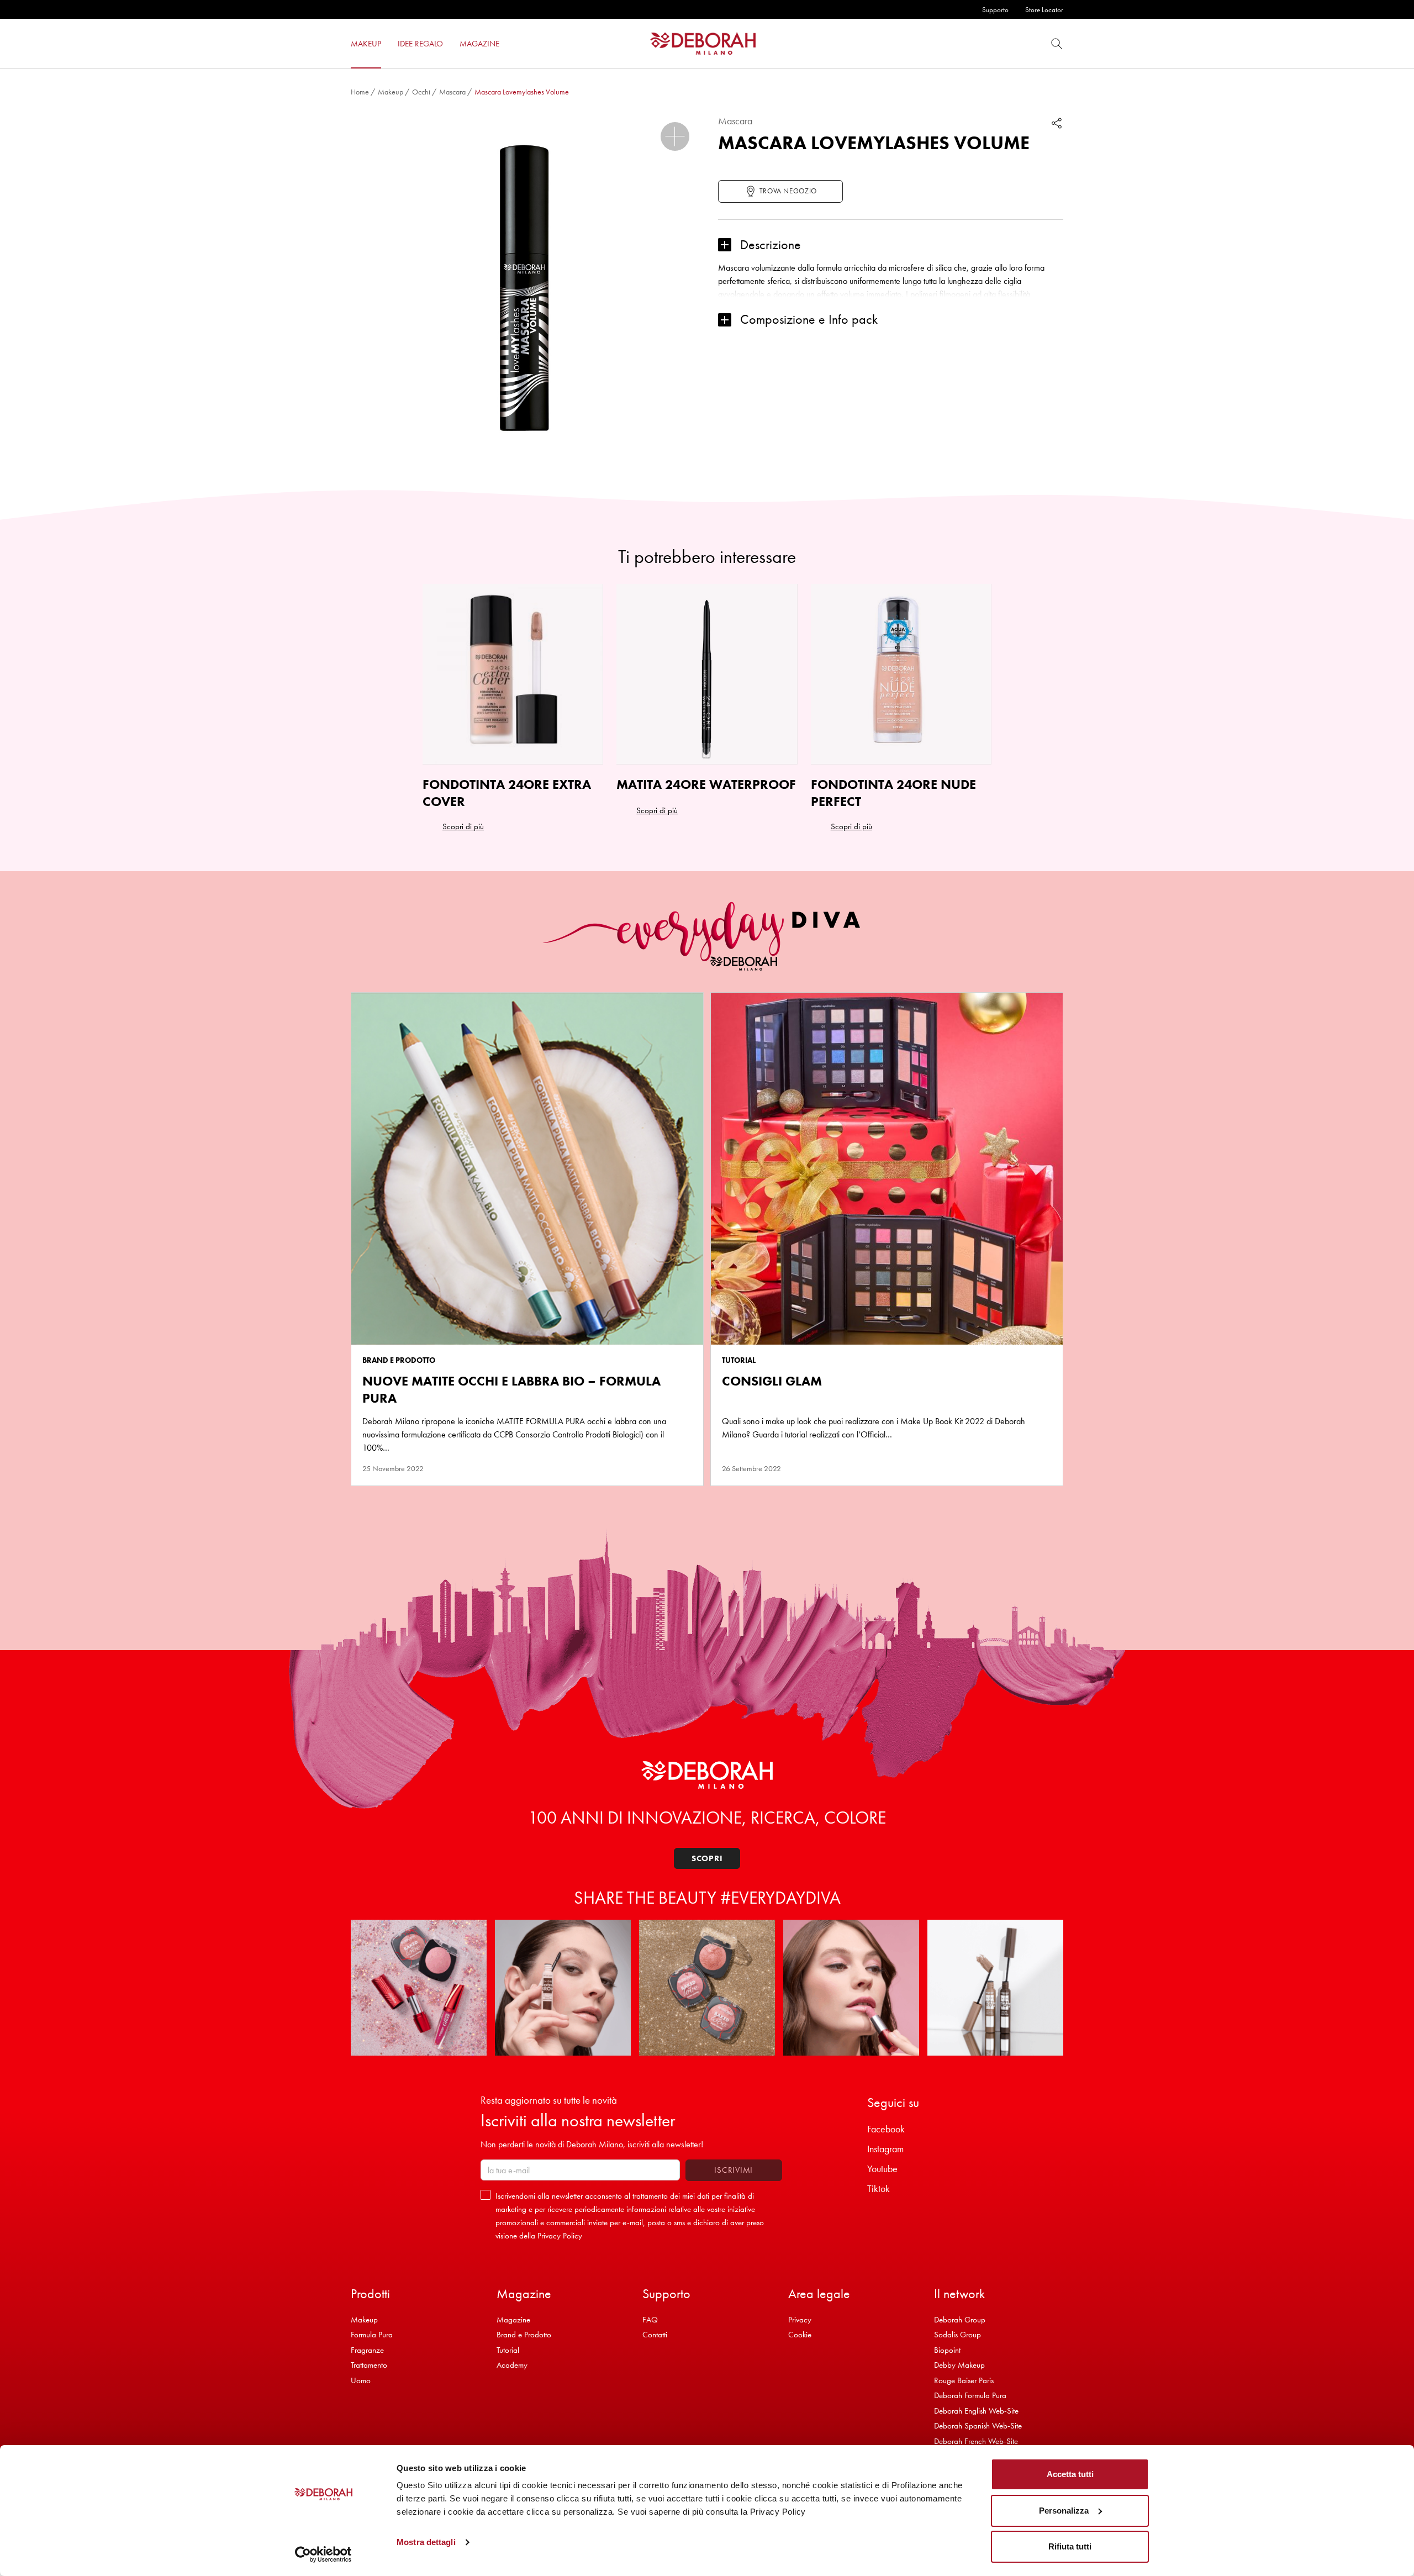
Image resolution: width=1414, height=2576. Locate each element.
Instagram (885, 2149)
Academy (512, 2365)
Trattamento (369, 2365)
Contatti (655, 2335)
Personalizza (1064, 2511)
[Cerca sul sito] (1057, 43)
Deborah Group (960, 2320)
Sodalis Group (957, 2335)
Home (360, 92)
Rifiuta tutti (1070, 2546)
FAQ (650, 2320)
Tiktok (879, 2188)
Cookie (800, 2335)
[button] (675, 136)
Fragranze (367, 2350)
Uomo (361, 2380)
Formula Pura (372, 2335)
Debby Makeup (959, 2365)
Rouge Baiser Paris (964, 2380)
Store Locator (1044, 10)
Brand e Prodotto (524, 2335)
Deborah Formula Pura (970, 2395)
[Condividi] (1057, 123)
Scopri (707, 1858)
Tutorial (508, 2350)
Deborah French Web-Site (976, 2441)
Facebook (886, 2129)
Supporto (995, 10)
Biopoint (947, 2350)
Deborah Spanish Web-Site (978, 2426)
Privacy (800, 2320)
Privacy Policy (560, 2236)
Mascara (452, 92)
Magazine (513, 2320)
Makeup (391, 92)
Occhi (421, 92)
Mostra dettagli (426, 2542)
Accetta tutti (1070, 2474)
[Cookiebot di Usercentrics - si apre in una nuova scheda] (323, 2554)
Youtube (882, 2169)
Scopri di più (463, 826)
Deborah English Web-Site (976, 2411)
